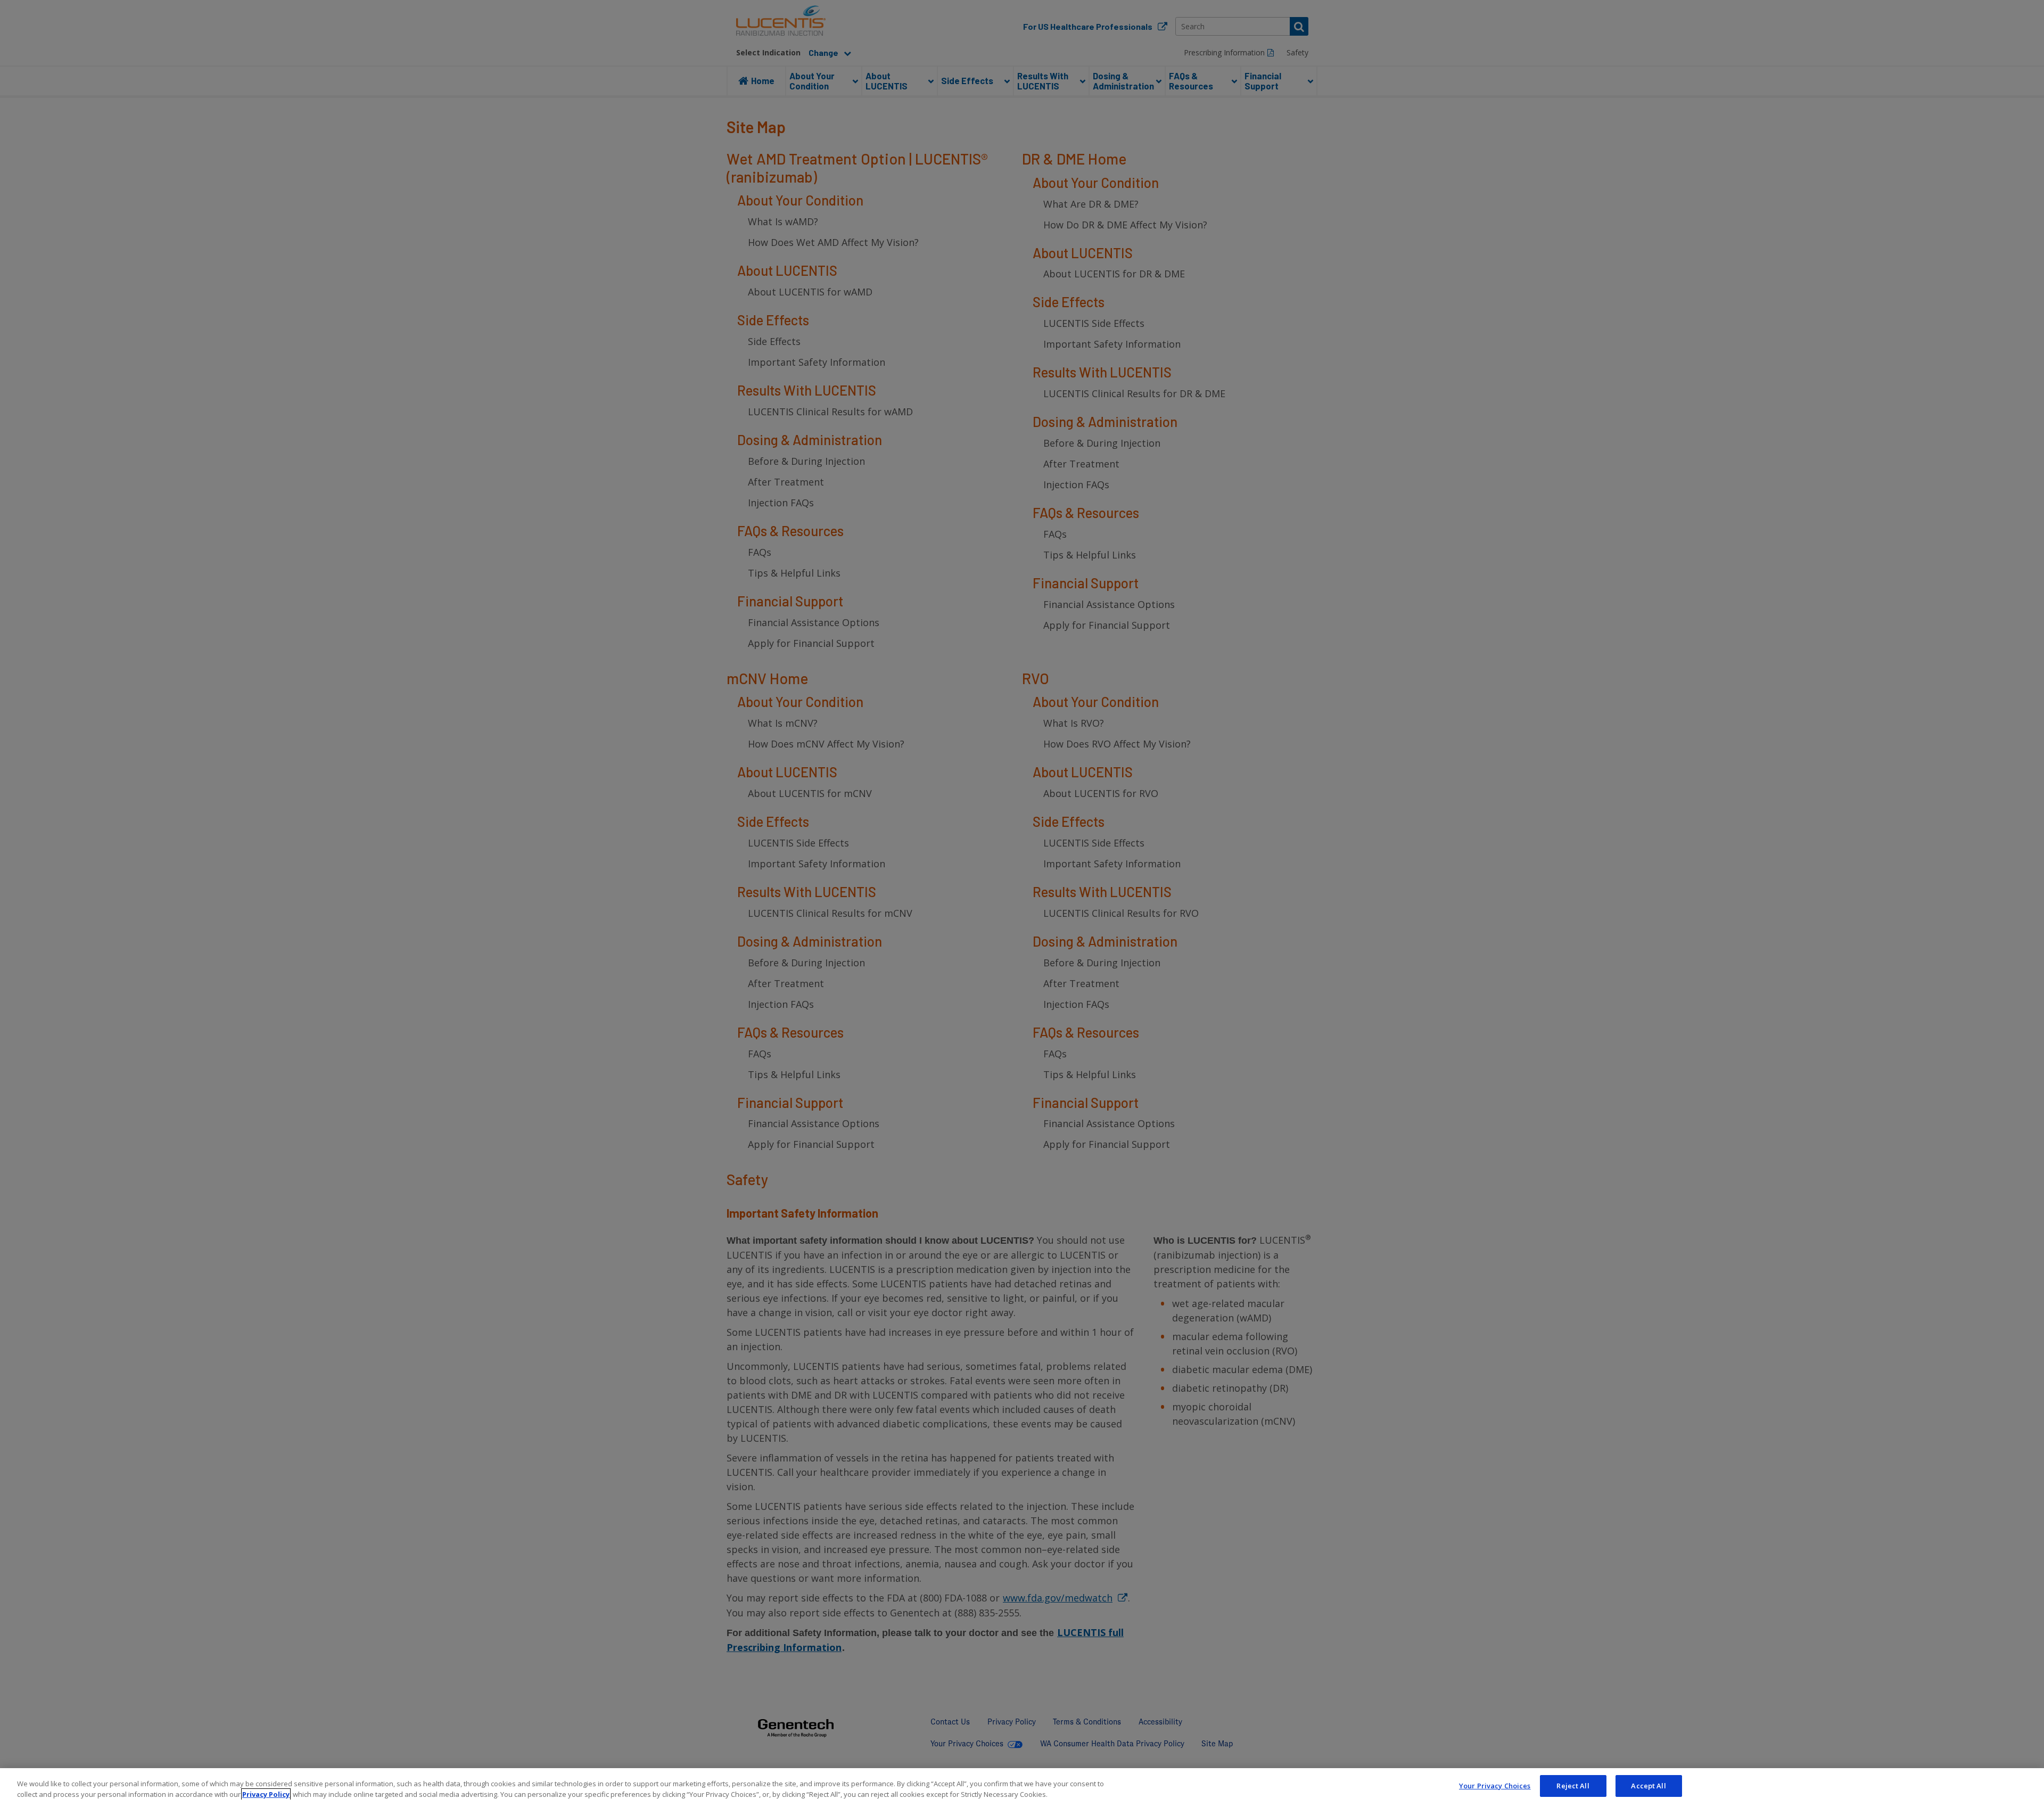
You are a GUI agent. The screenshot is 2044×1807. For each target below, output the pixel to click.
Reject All (1573, 1786)
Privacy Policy (266, 1794)
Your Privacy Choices (1495, 1786)
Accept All (1648, 1786)
